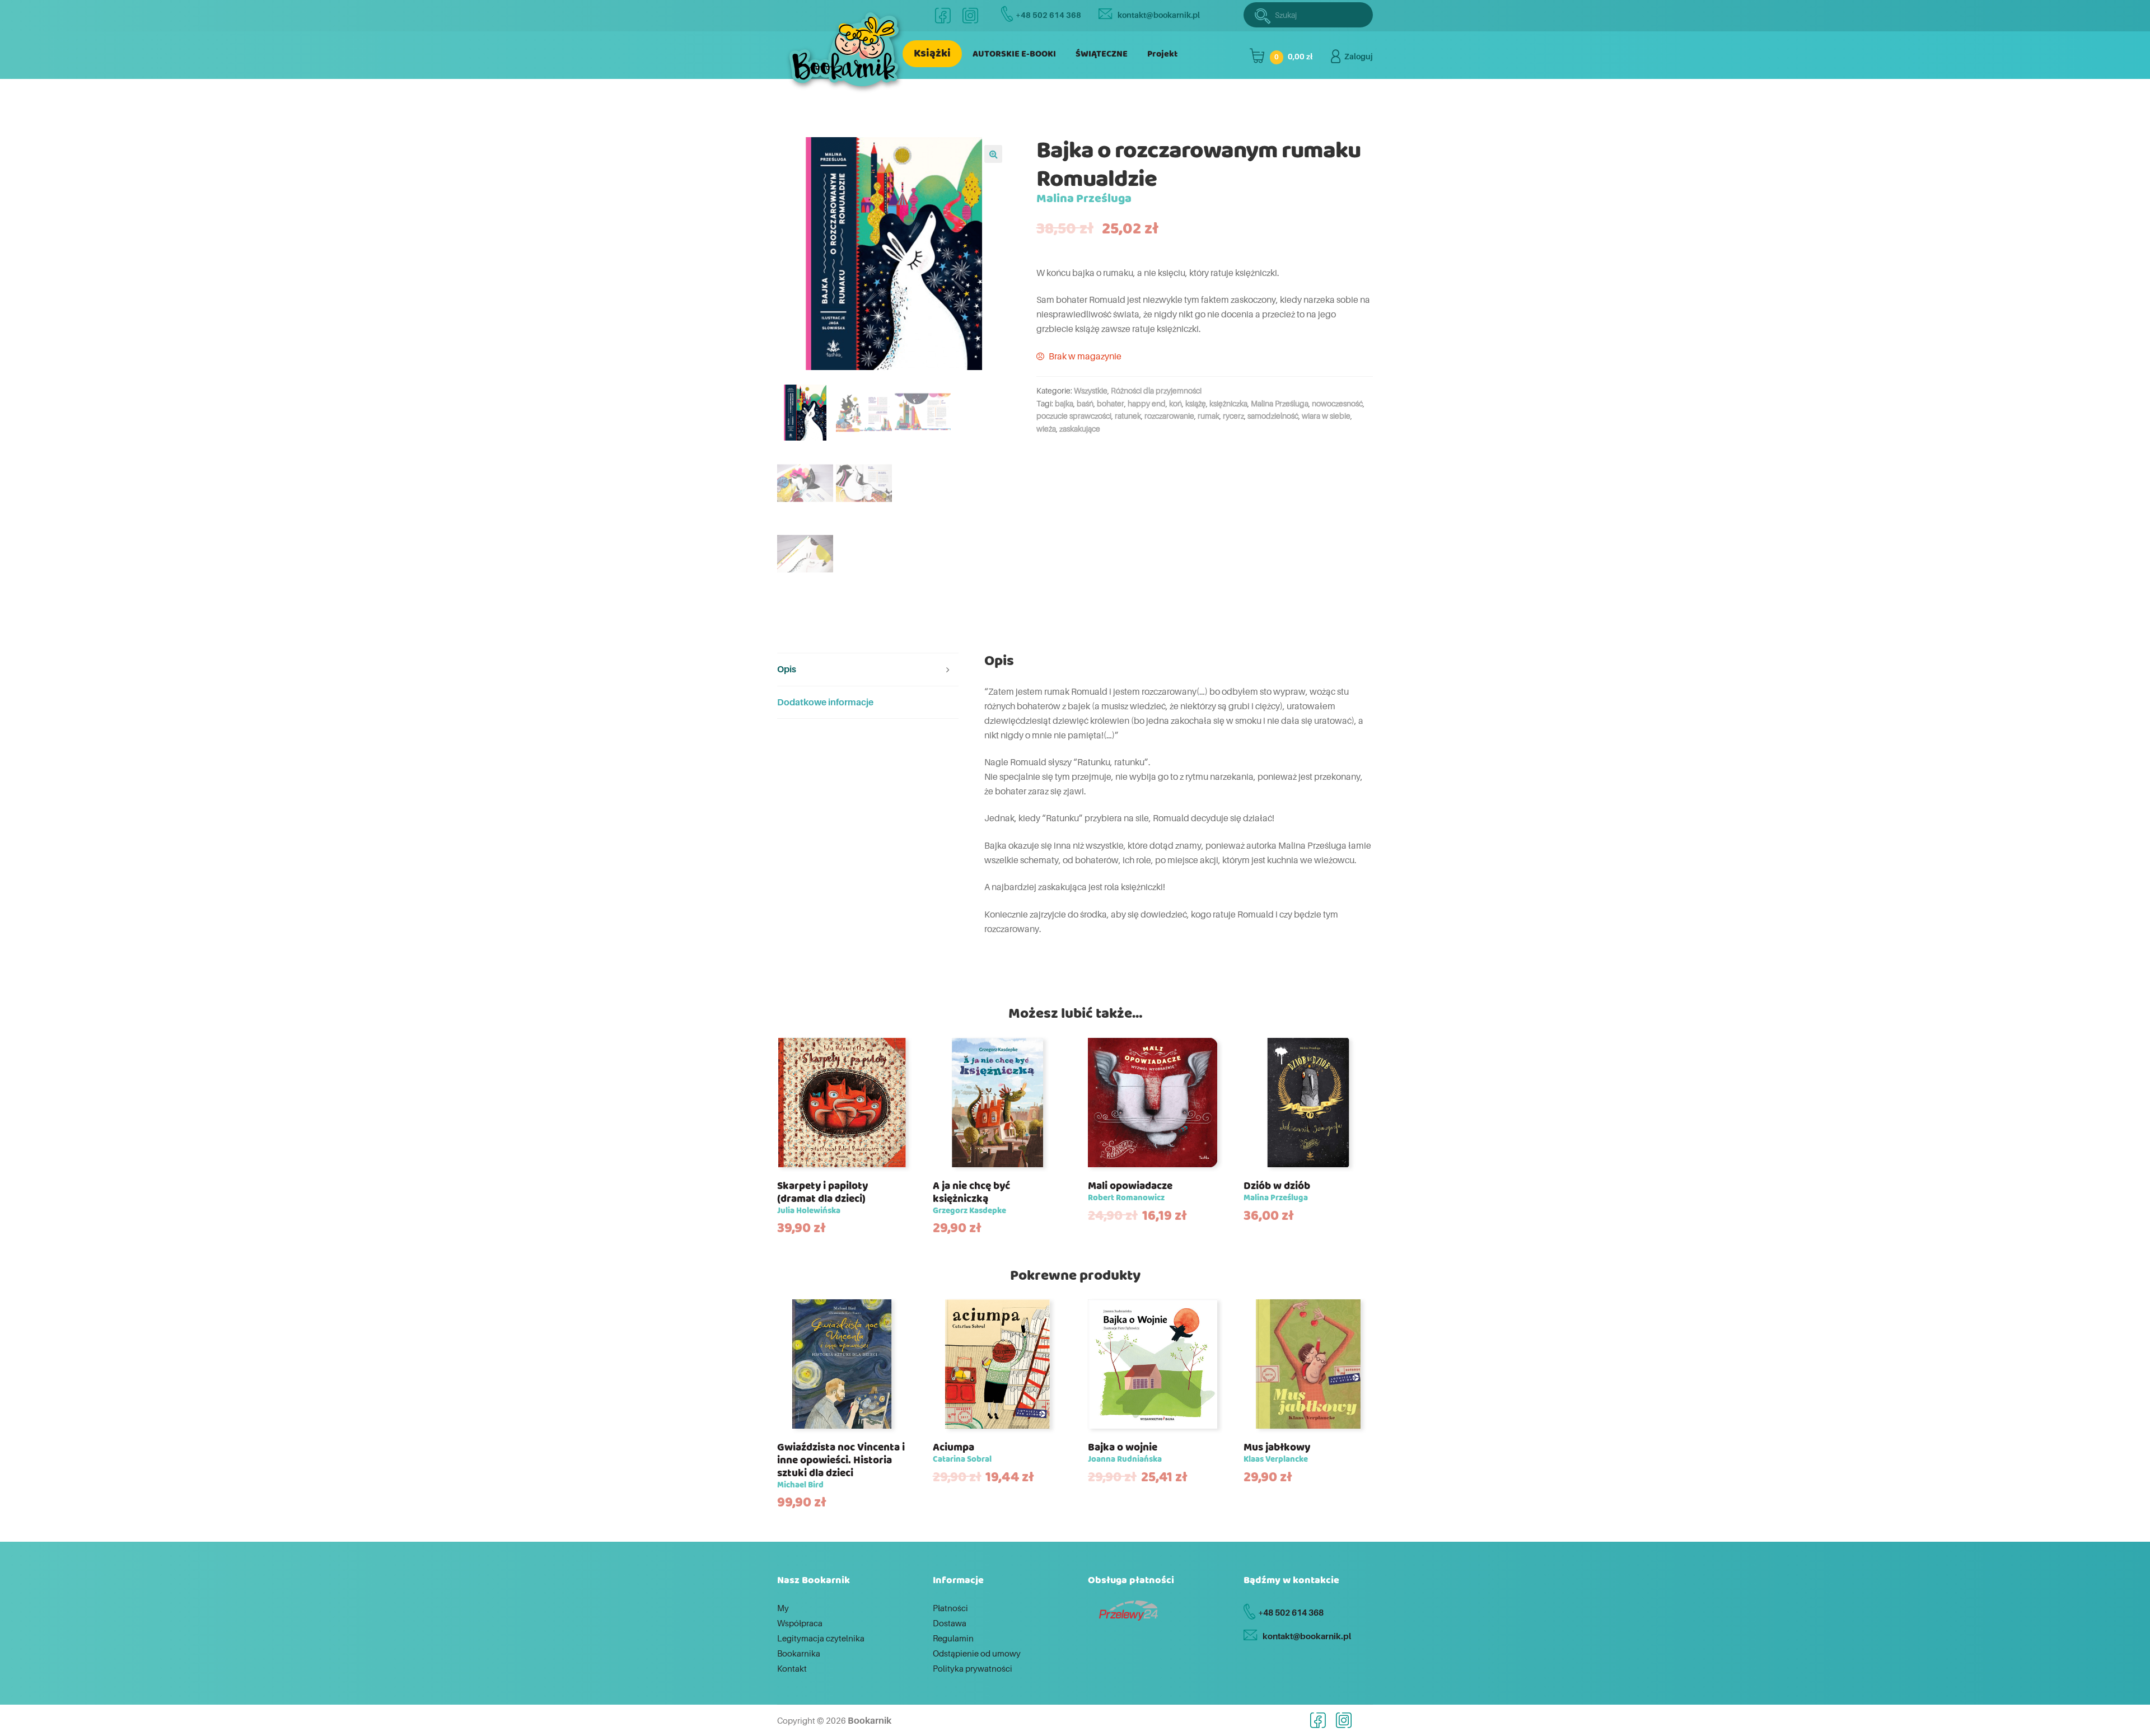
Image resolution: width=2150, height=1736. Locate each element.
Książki (932, 53)
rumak (1209, 416)
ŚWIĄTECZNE (1102, 54)
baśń (1085, 403)
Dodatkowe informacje (825, 702)
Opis (787, 669)
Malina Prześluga (1280, 403)
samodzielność (1273, 416)
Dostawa (950, 1623)
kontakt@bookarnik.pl (1159, 15)
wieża (1046, 429)
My (783, 1608)
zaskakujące (1080, 429)
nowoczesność (1337, 403)
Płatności (950, 1608)
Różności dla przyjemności (1156, 390)
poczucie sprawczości (1074, 416)
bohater (1111, 403)
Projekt (1162, 54)
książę (1196, 403)
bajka (1064, 403)
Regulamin (953, 1638)
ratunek (1128, 416)
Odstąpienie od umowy (977, 1653)
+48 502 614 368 (1048, 15)
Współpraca (800, 1623)
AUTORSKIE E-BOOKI (1014, 54)
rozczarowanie (1169, 416)
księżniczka (1228, 403)
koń (1176, 403)
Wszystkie (1091, 390)
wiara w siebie (1326, 416)
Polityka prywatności (973, 1668)
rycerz (1233, 416)
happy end (1147, 403)
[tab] (868, 670)
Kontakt (792, 1668)
